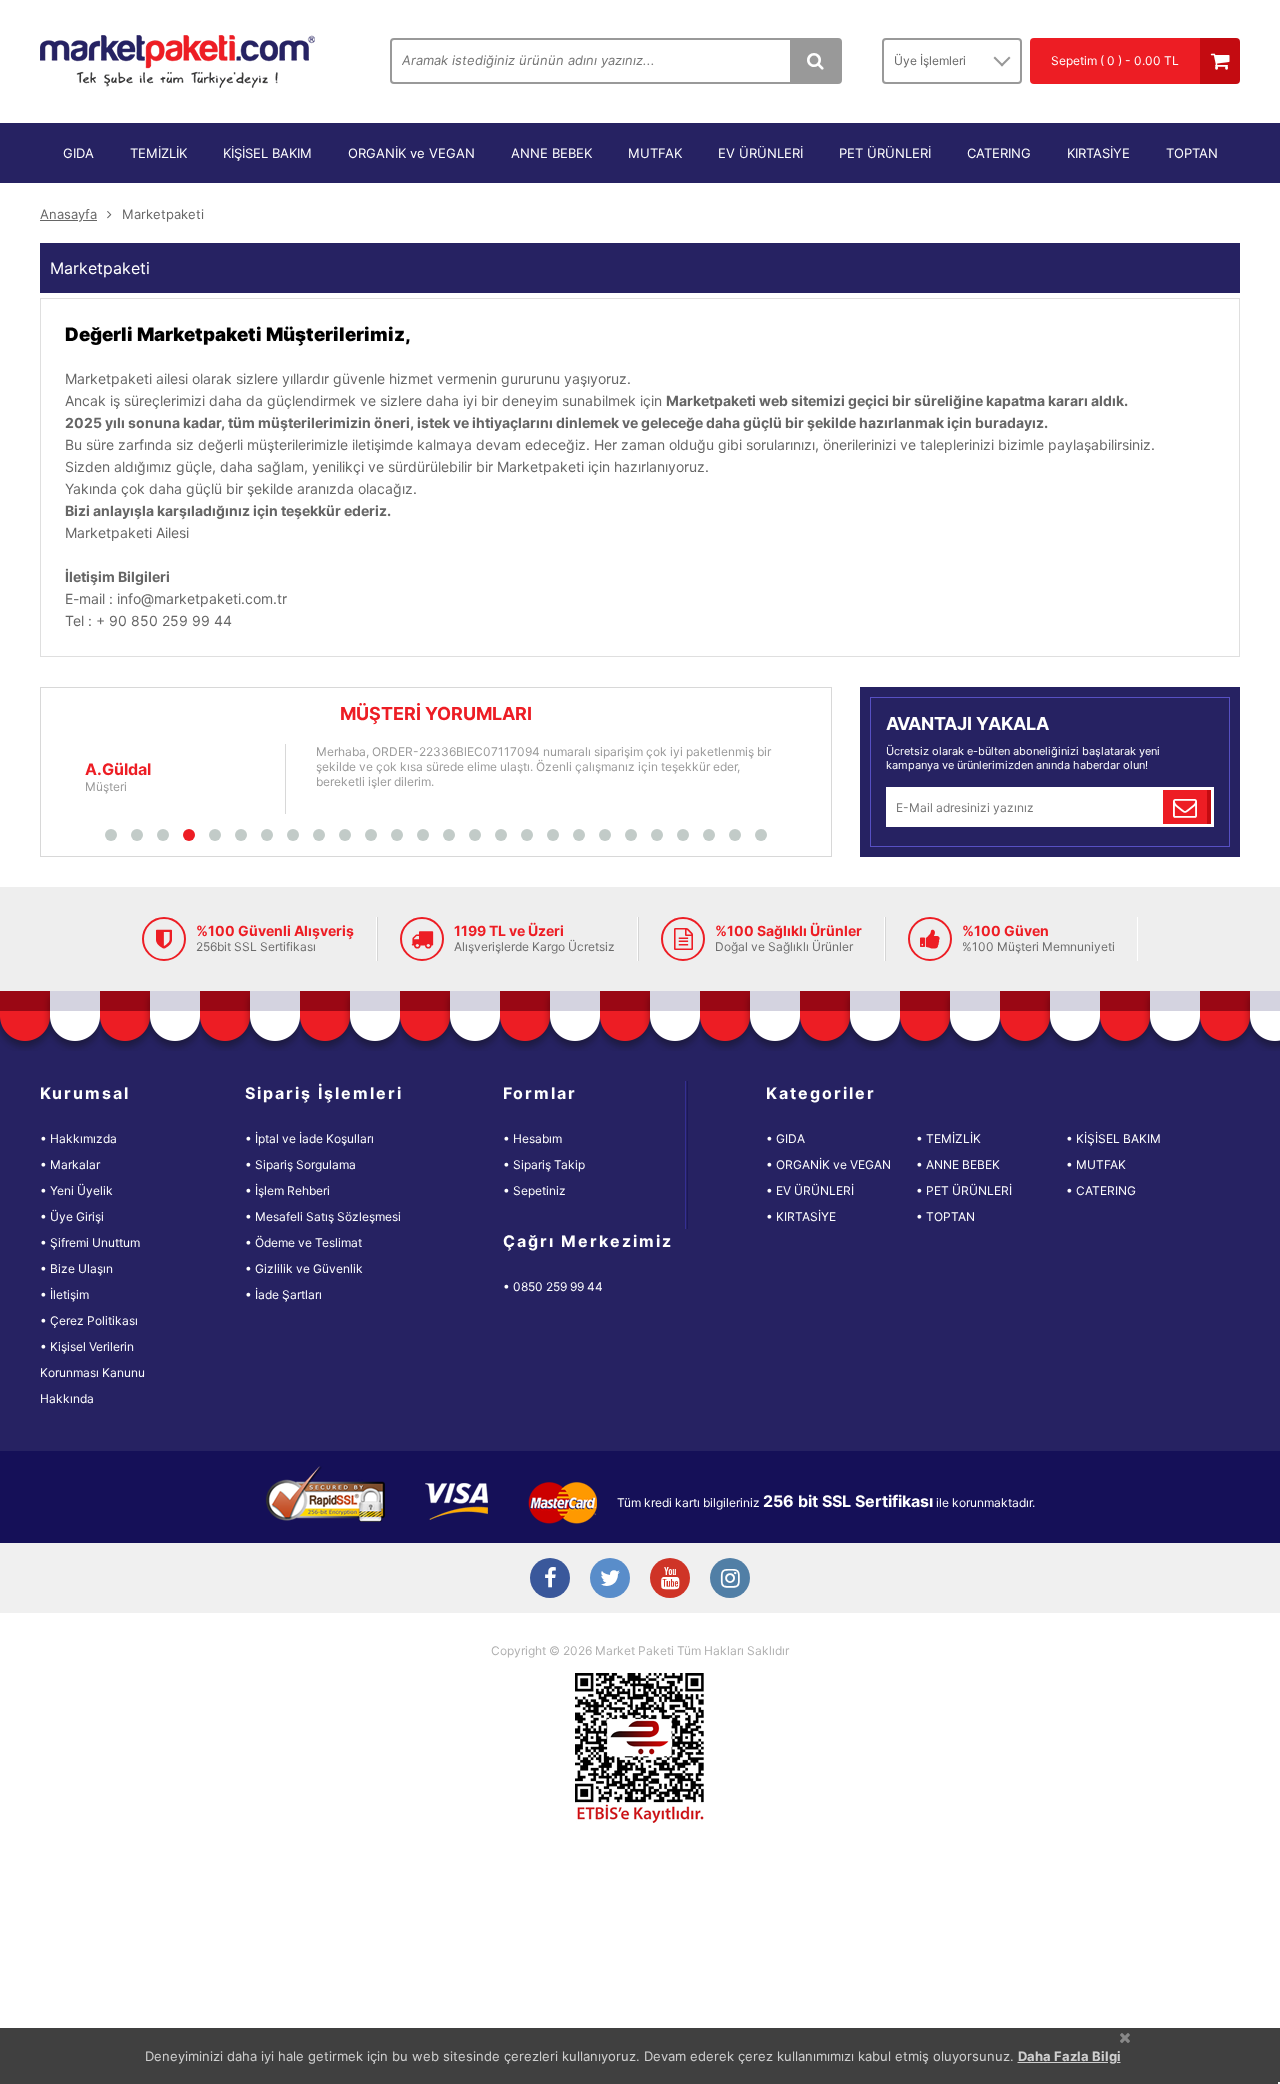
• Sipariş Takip (544, 1164)
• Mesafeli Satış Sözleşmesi (323, 1216)
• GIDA (785, 1138)
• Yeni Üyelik (76, 1190)
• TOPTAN (945, 1216)
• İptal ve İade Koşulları (309, 1138)
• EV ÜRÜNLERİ (810, 1190)
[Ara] (815, 61)
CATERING (999, 153)
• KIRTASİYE (801, 1216)
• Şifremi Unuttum (90, 1242)
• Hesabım (532, 1138)
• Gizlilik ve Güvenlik (304, 1268)
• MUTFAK (1096, 1164)
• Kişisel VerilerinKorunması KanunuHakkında (92, 1372)
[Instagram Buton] (730, 1580)
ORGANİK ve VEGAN (411, 153)
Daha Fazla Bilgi (1069, 2056)
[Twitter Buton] (610, 1580)
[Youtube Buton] (670, 1580)
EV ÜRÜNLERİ (760, 153)
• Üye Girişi (72, 1216)
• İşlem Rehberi (287, 1190)
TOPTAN (1192, 153)
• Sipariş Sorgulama (300, 1164)
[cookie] (1125, 2037)
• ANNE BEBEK (958, 1164)
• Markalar (70, 1164)
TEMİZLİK (158, 153)
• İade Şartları (283, 1294)
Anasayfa (68, 214)
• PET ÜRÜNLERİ (964, 1190)
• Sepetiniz (534, 1190)
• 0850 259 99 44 (553, 1286)
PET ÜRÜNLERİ (885, 153)
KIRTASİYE (1098, 153)
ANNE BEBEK (551, 153)
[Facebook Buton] (550, 1580)
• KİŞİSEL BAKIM (1113, 1138)
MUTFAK (655, 153)
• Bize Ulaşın (76, 1268)
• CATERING (1101, 1190)
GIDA (78, 153)
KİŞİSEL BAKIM (267, 153)
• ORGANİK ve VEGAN (828, 1164)
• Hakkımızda (78, 1138)
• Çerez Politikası (89, 1320)
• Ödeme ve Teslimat (303, 1242)
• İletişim (64, 1294)
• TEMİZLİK (948, 1138)
